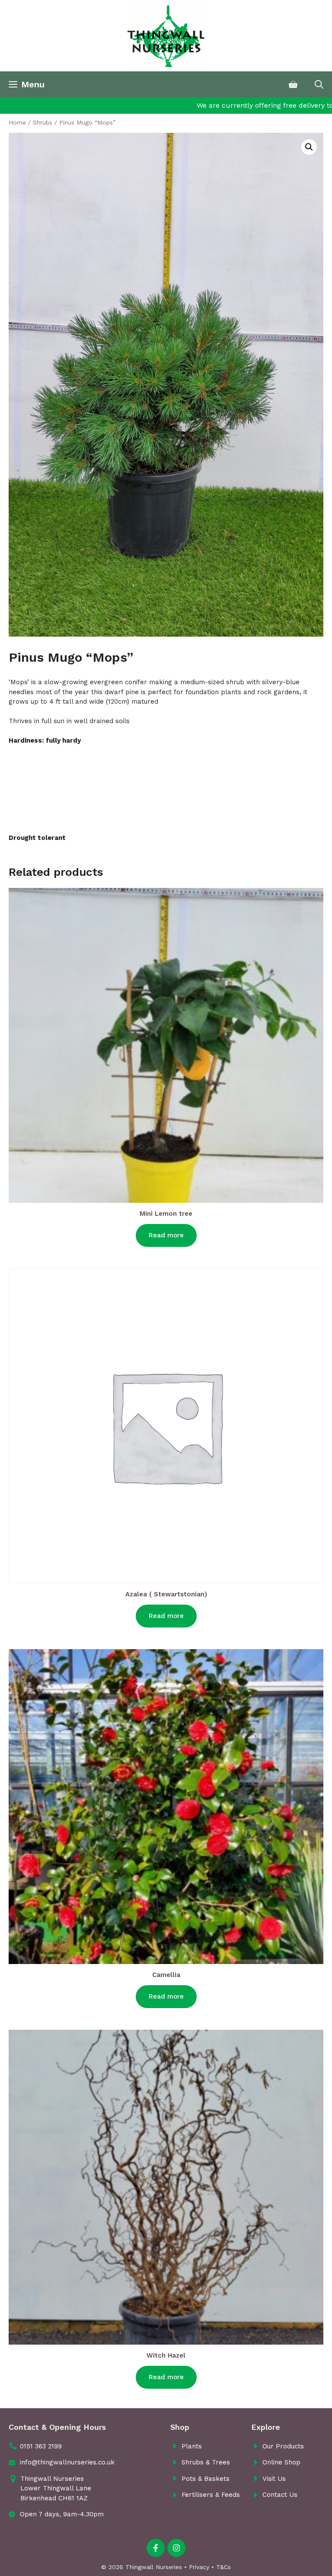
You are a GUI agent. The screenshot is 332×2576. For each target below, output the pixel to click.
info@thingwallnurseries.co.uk (67, 2462)
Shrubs (43, 122)
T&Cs (223, 2567)
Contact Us (280, 2495)
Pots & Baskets (206, 2479)
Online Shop (281, 2462)
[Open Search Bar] (319, 84)
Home (17, 122)
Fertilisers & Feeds (211, 2495)
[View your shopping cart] (293, 84)
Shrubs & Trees (206, 2462)
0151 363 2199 (41, 2446)
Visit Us (274, 2479)
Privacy (199, 2567)
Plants (192, 2446)
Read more (166, 1235)
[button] (309, 147)
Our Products (283, 2446)
